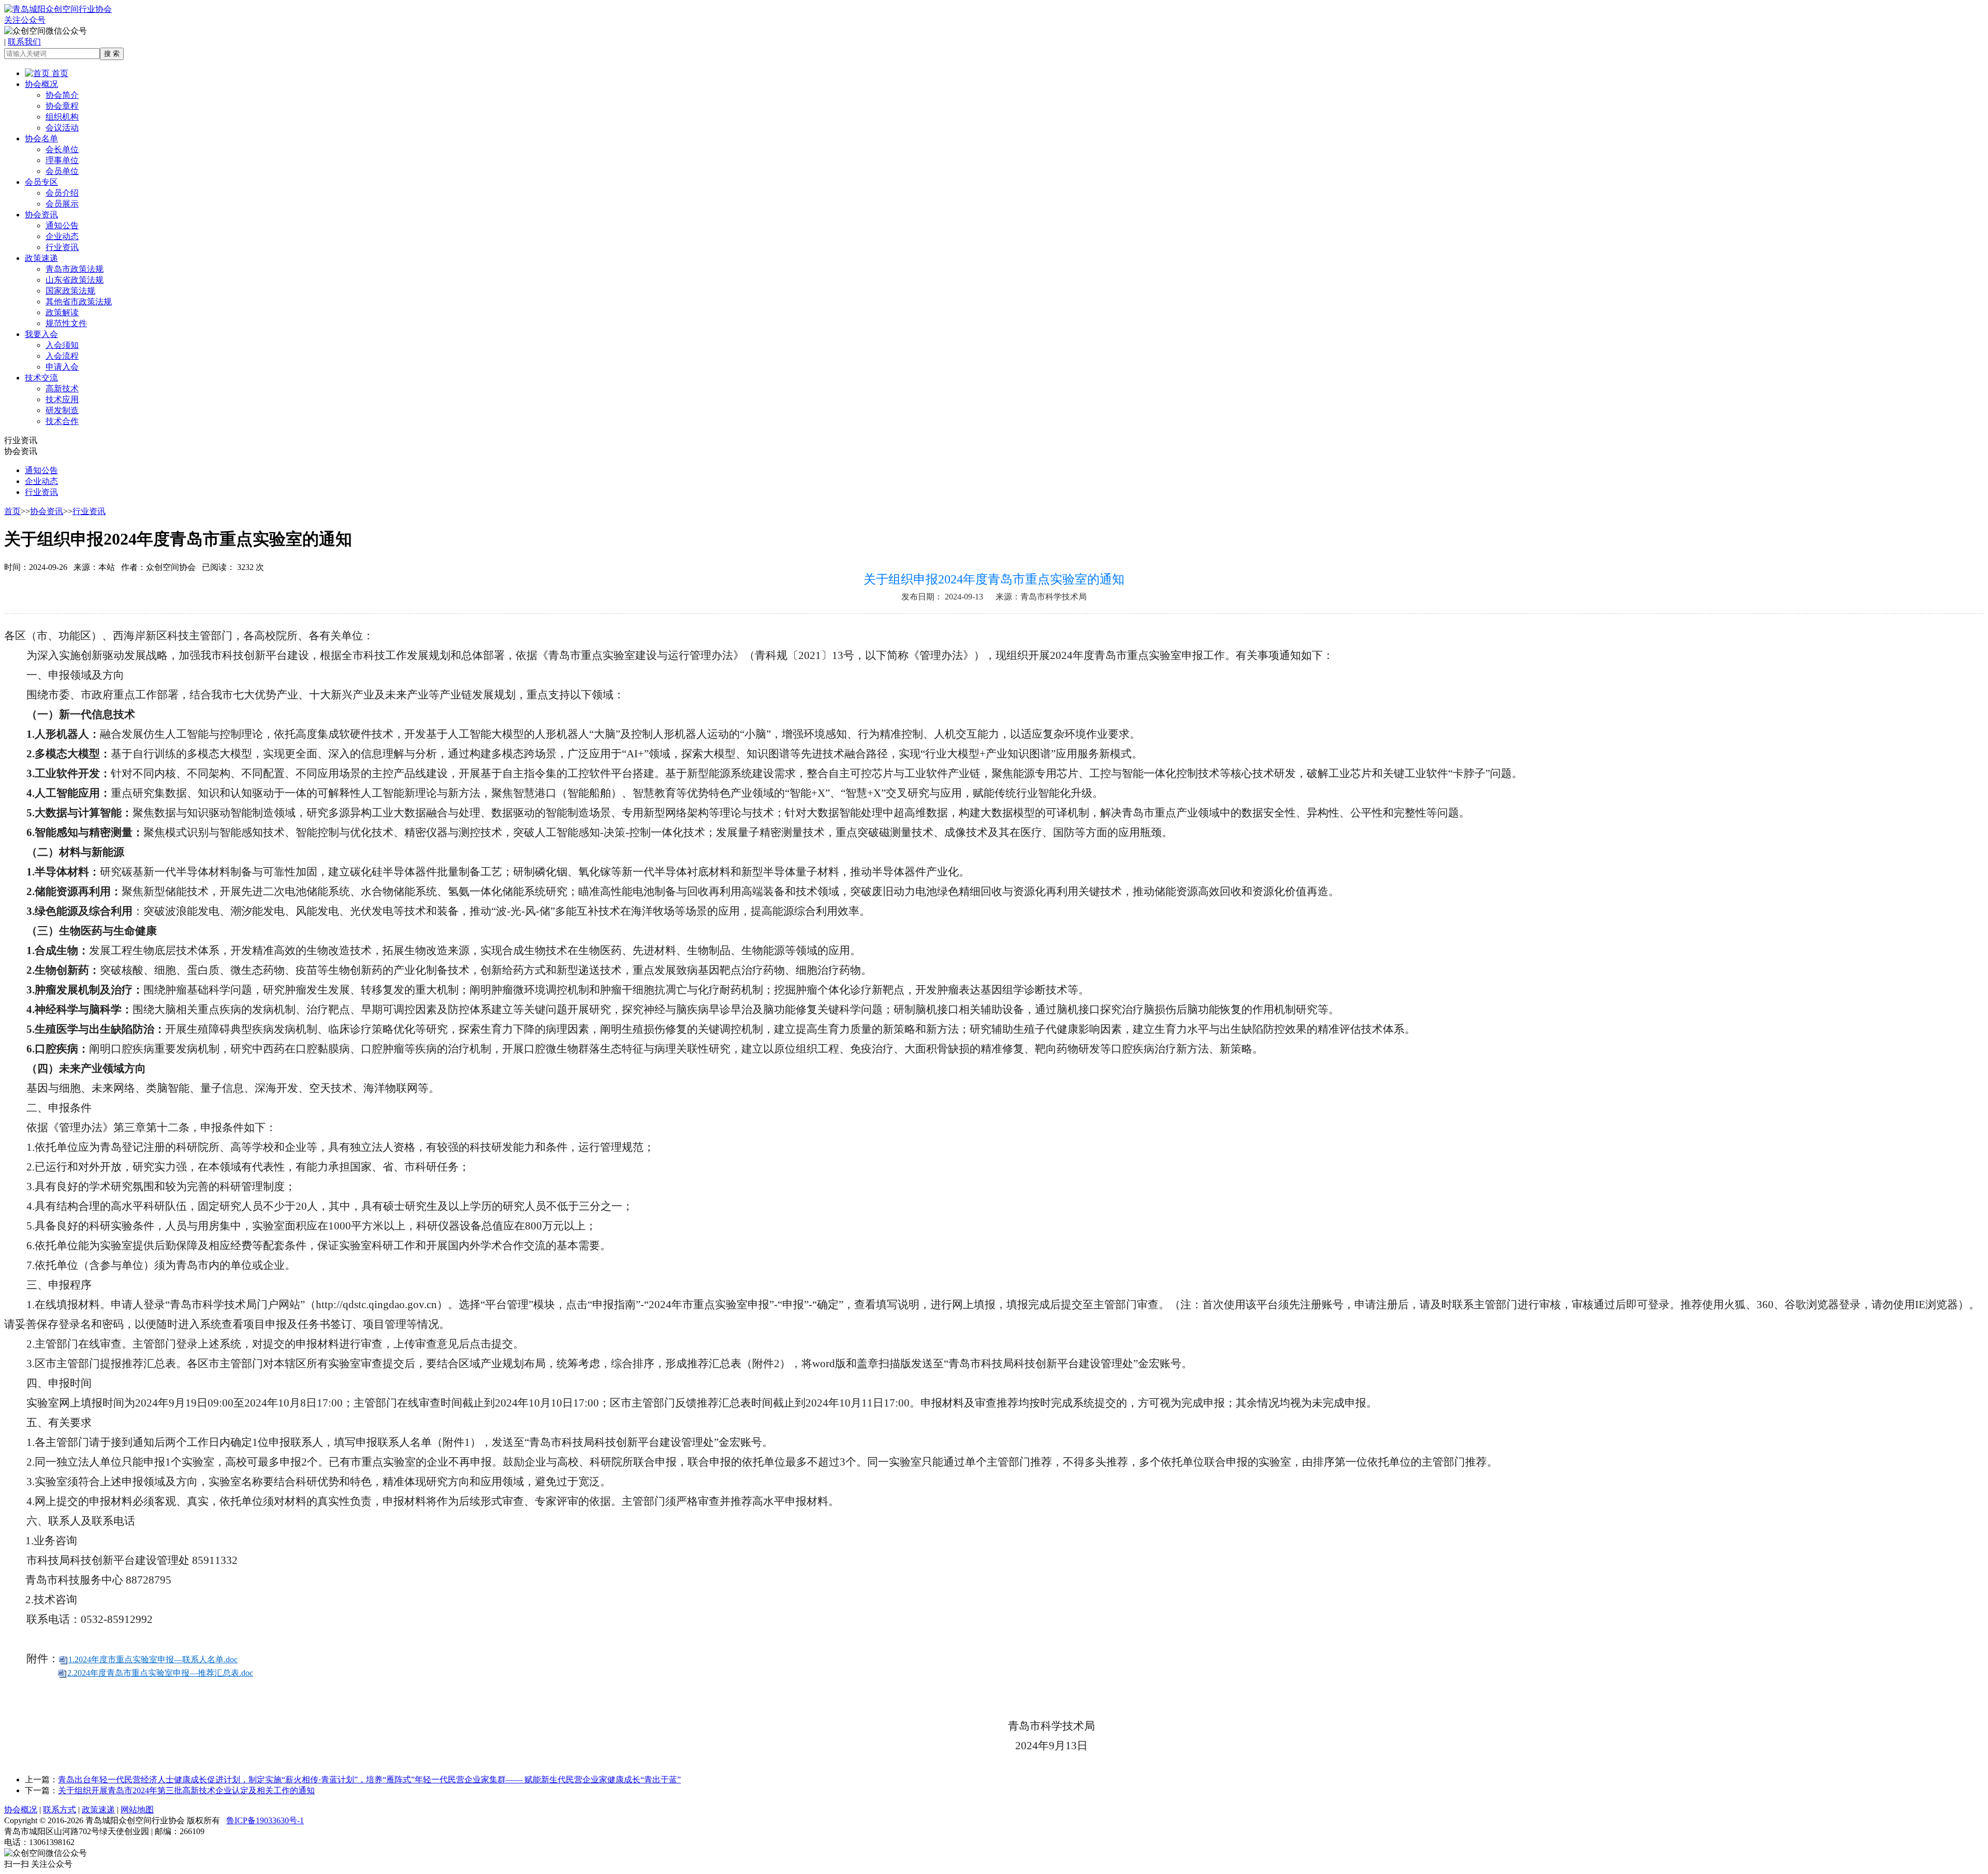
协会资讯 (41, 215)
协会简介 (62, 95)
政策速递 (41, 258)
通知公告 (62, 225)
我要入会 (41, 334)
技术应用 (62, 399)
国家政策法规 (70, 291)
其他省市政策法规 (79, 302)
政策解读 (62, 312)
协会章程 (62, 106)
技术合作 (62, 421)
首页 (59, 73)
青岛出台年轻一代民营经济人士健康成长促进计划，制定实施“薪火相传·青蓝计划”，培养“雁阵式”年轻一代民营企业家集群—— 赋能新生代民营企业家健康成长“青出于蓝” (369, 1780)
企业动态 (62, 236)
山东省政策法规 (75, 280)
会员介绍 (62, 193)
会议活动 (62, 128)
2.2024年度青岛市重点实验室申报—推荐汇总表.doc (160, 1673)
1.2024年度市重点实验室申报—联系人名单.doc (153, 1659)
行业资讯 (62, 247)
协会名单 (41, 138)
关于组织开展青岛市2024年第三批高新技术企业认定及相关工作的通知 (186, 1790)
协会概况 (41, 84)
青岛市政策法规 (75, 269)
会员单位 (62, 171)
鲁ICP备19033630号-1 (265, 1820)
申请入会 (62, 367)
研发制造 (62, 410)
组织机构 (62, 117)
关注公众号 (25, 20)
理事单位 (62, 160)
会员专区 (41, 182)
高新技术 (62, 389)
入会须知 (62, 345)
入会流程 (62, 356)
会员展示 (62, 204)
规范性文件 (66, 323)
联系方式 (60, 1810)
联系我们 (24, 42)
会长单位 (62, 149)
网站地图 (137, 1810)
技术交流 (41, 378)
